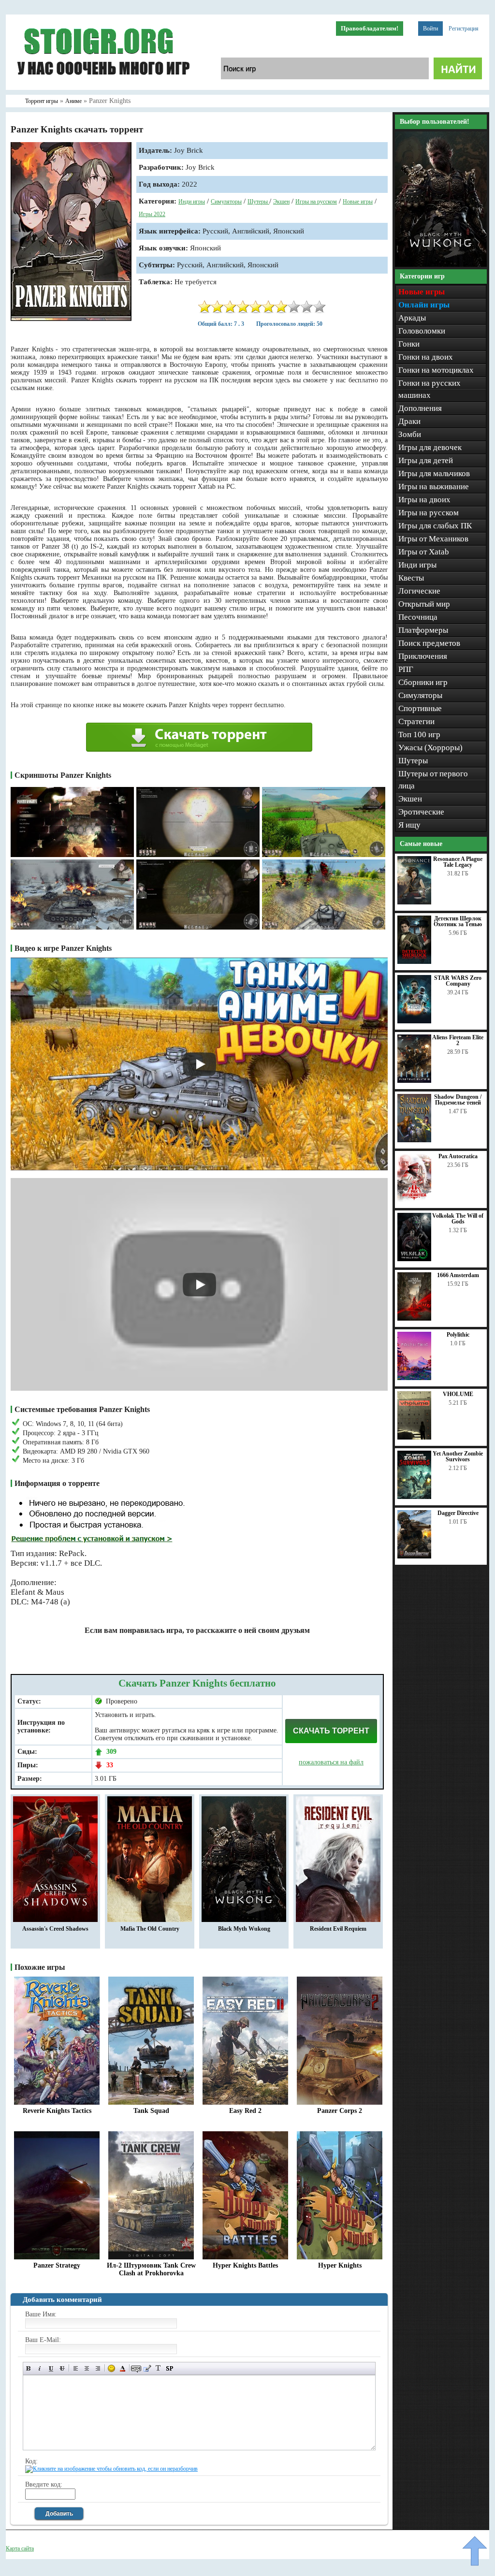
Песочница (418, 617)
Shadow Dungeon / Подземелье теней (458, 1100)
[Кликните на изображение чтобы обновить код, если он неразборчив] (111, 2469)
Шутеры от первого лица (433, 780)
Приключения (423, 656)
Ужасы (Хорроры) (430, 748)
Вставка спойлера (169, 2368)
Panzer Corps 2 (340, 2111)
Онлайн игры (424, 305)
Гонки (409, 344)
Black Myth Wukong (244, 1929)
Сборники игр (423, 682)
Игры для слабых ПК (435, 526)
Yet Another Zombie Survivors (458, 1456)
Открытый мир (424, 604)
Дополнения (420, 408)
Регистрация (464, 29)
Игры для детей (426, 460)
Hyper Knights (340, 2265)
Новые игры (358, 202)
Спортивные (420, 708)
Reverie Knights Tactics (57, 2111)
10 (320, 307)
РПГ (406, 669)
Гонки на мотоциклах (436, 370)
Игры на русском (316, 202)
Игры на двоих (424, 500)
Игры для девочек (430, 447)
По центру (87, 2368)
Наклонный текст (40, 2368)
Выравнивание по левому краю (76, 2368)
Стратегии (416, 721)
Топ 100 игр (419, 735)
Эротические (421, 812)
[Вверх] (475, 2551)
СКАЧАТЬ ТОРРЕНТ (331, 1731)
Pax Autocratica (458, 1156)
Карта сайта (20, 2548)
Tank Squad (151, 2111)
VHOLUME (458, 1394)
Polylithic (458, 1335)
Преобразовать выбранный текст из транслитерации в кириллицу (158, 2368)
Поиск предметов (429, 643)
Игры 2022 (152, 214)
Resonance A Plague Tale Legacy (458, 862)
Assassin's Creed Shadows (55, 1929)
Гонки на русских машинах (429, 389)
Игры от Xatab (424, 552)
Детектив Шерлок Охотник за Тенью (458, 921)
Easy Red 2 (245, 2111)
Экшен (281, 202)
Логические (419, 591)
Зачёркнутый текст (62, 2368)
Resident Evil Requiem (338, 1929)
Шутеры (258, 202)
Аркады (412, 318)
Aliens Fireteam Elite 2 (458, 1040)
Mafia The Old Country (150, 1929)
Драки (409, 421)
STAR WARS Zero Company (458, 981)
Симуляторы (226, 202)
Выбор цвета (123, 2368)
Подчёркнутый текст (51, 2368)
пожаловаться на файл (331, 1762)
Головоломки (422, 331)
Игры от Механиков (433, 539)
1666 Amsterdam (458, 1275)
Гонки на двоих (426, 357)
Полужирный (29, 2368)
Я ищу (409, 825)
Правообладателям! (370, 28)
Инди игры (192, 202)
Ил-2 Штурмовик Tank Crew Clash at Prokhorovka (151, 2269)
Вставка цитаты (147, 2368)
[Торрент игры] (102, 88)
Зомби (410, 434)
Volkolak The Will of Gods (458, 1219)
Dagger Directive (458, 1513)
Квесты (411, 578)
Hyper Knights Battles (245, 2265)
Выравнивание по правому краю (98, 2368)
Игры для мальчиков (434, 473)
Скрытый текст (136, 2368)
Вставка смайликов (111, 2368)
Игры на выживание (434, 487)
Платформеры (423, 630)
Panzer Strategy (57, 2265)
